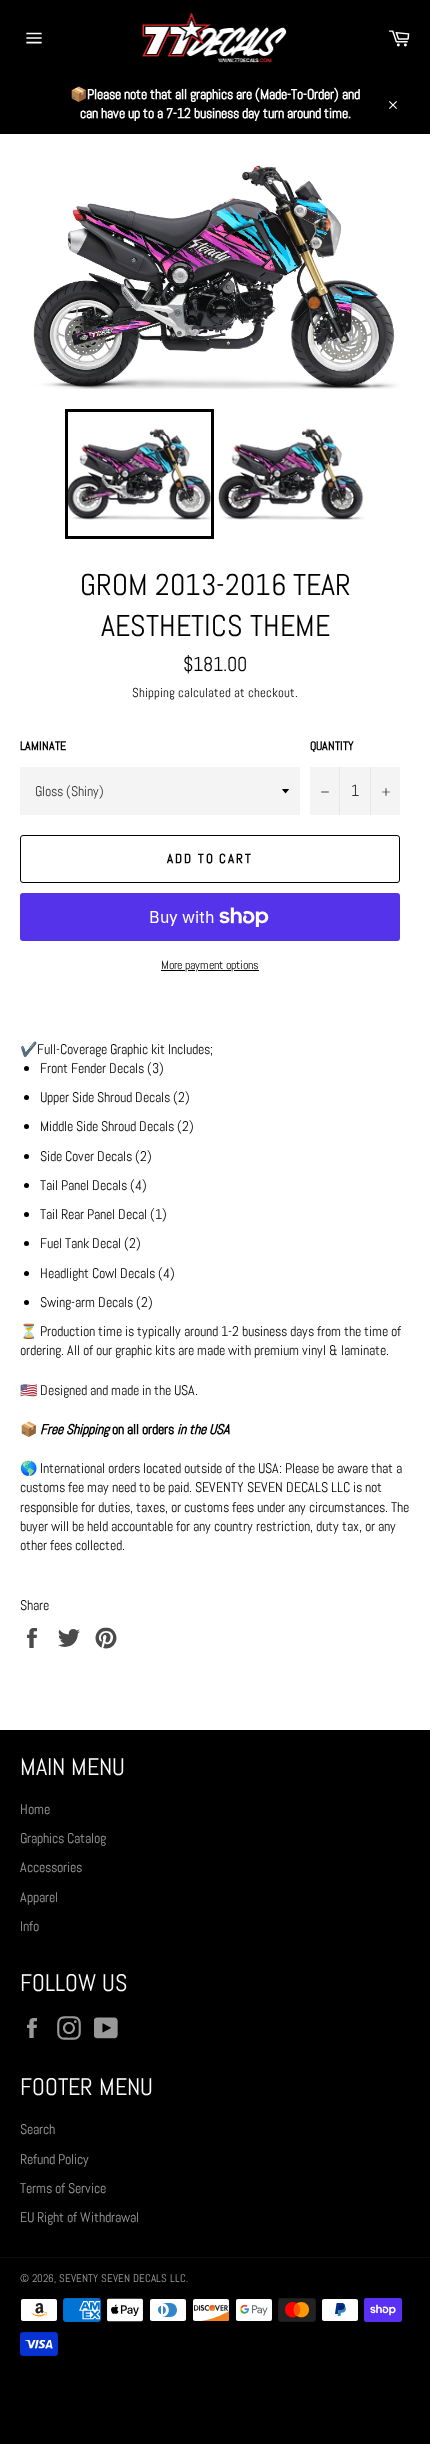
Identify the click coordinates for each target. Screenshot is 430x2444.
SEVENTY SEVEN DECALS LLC (122, 2278)
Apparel (39, 1897)
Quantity (332, 746)
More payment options (210, 965)
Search (37, 2129)
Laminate (43, 746)
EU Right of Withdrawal (79, 2217)
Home (35, 1809)
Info (29, 1926)
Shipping (153, 692)
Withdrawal (215, 2399)
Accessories (51, 1867)
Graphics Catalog (63, 1838)
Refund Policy (54, 2159)
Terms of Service (63, 2188)
